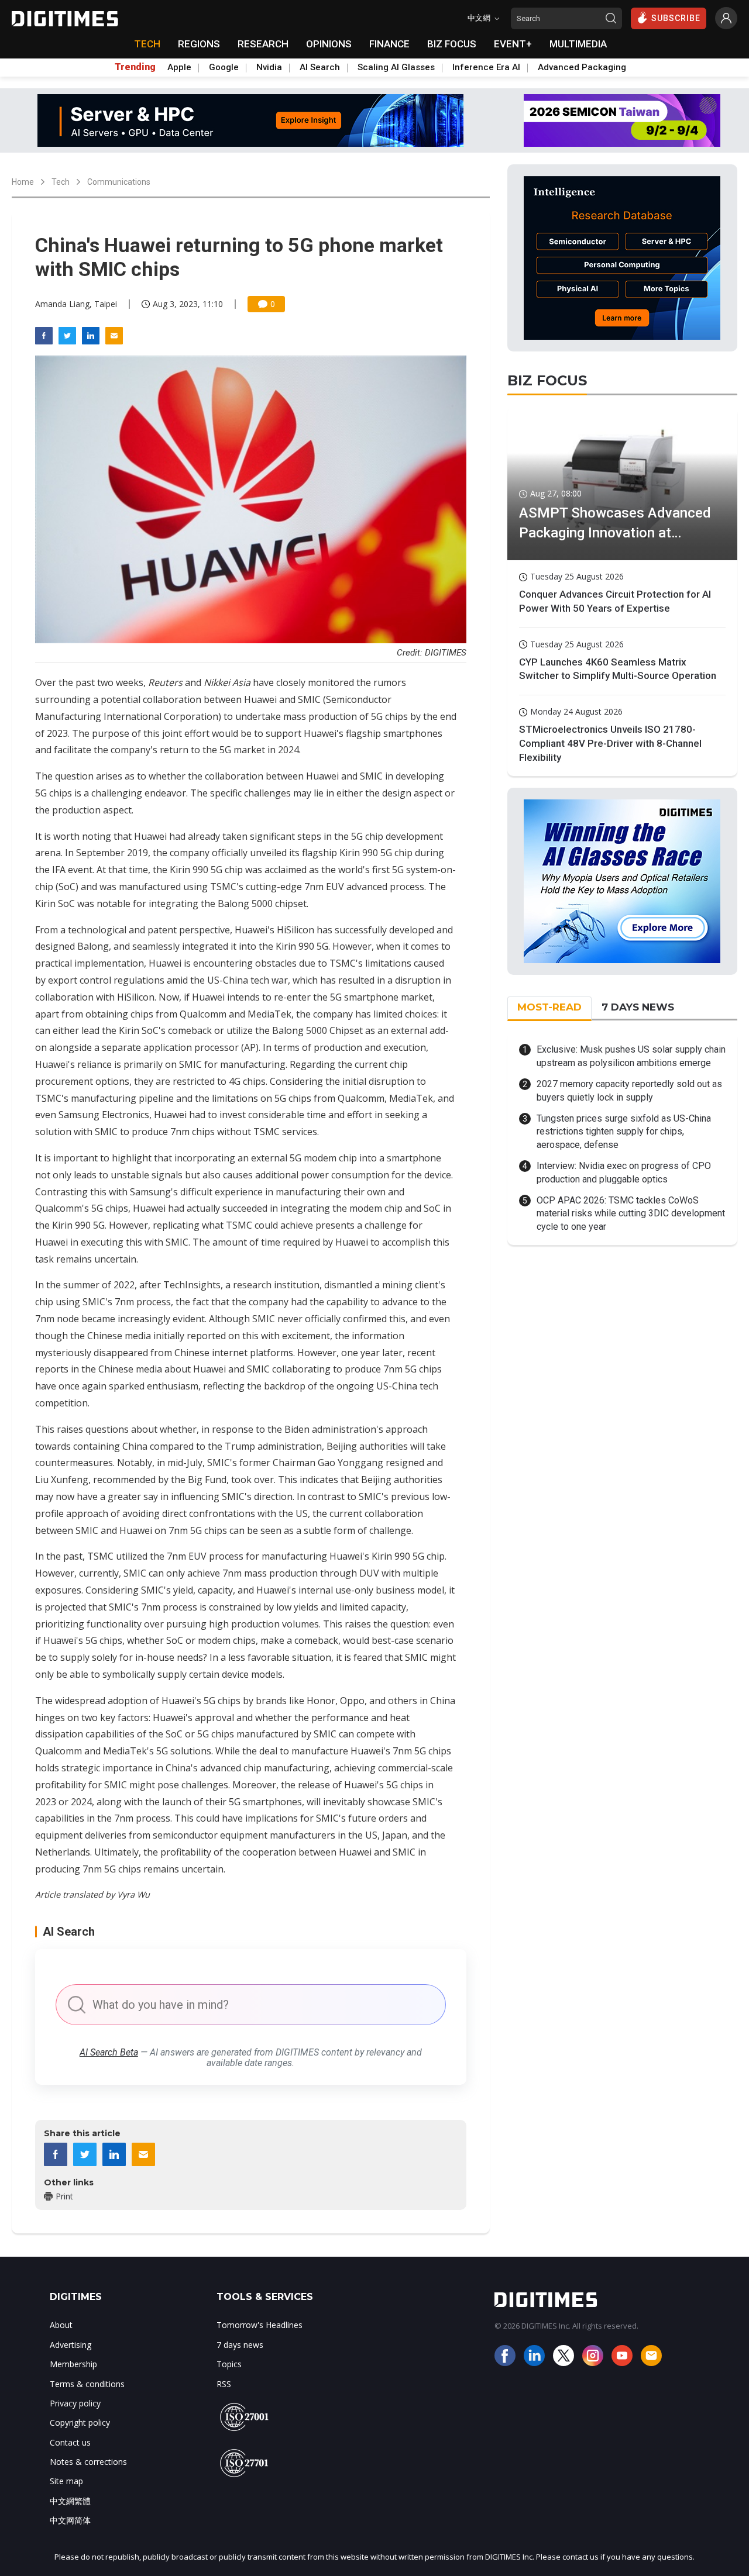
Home (23, 182)
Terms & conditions (87, 2384)
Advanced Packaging (582, 67)
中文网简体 (70, 2520)
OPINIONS (329, 44)
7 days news (240, 2345)
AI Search (320, 67)
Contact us (70, 2442)
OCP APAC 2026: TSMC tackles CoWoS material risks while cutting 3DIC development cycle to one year (631, 1213)
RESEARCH (263, 44)
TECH (147, 44)
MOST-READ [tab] (549, 1007)
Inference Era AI (486, 67)
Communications (119, 182)
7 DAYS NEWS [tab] (638, 1007)
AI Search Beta (109, 2052)
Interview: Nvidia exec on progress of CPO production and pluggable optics (624, 1172)
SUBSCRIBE (676, 18)
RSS (224, 2384)
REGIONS (199, 44)
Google (224, 67)
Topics (229, 2364)
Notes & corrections (88, 2462)
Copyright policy (80, 2422)
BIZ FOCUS (452, 44)
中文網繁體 (70, 2501)
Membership (73, 2364)
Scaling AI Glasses (396, 67)
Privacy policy (75, 2403)
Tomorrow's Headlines (260, 2325)
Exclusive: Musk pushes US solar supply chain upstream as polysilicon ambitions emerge (631, 1056)
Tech (61, 182)
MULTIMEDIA (578, 44)
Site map (66, 2481)
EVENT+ (513, 44)
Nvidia (269, 67)
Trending (135, 67)
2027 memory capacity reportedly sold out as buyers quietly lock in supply (629, 1090)
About (61, 2325)
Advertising (71, 2345)
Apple (179, 67)
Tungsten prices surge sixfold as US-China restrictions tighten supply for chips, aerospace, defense (624, 1132)
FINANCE (389, 44)
